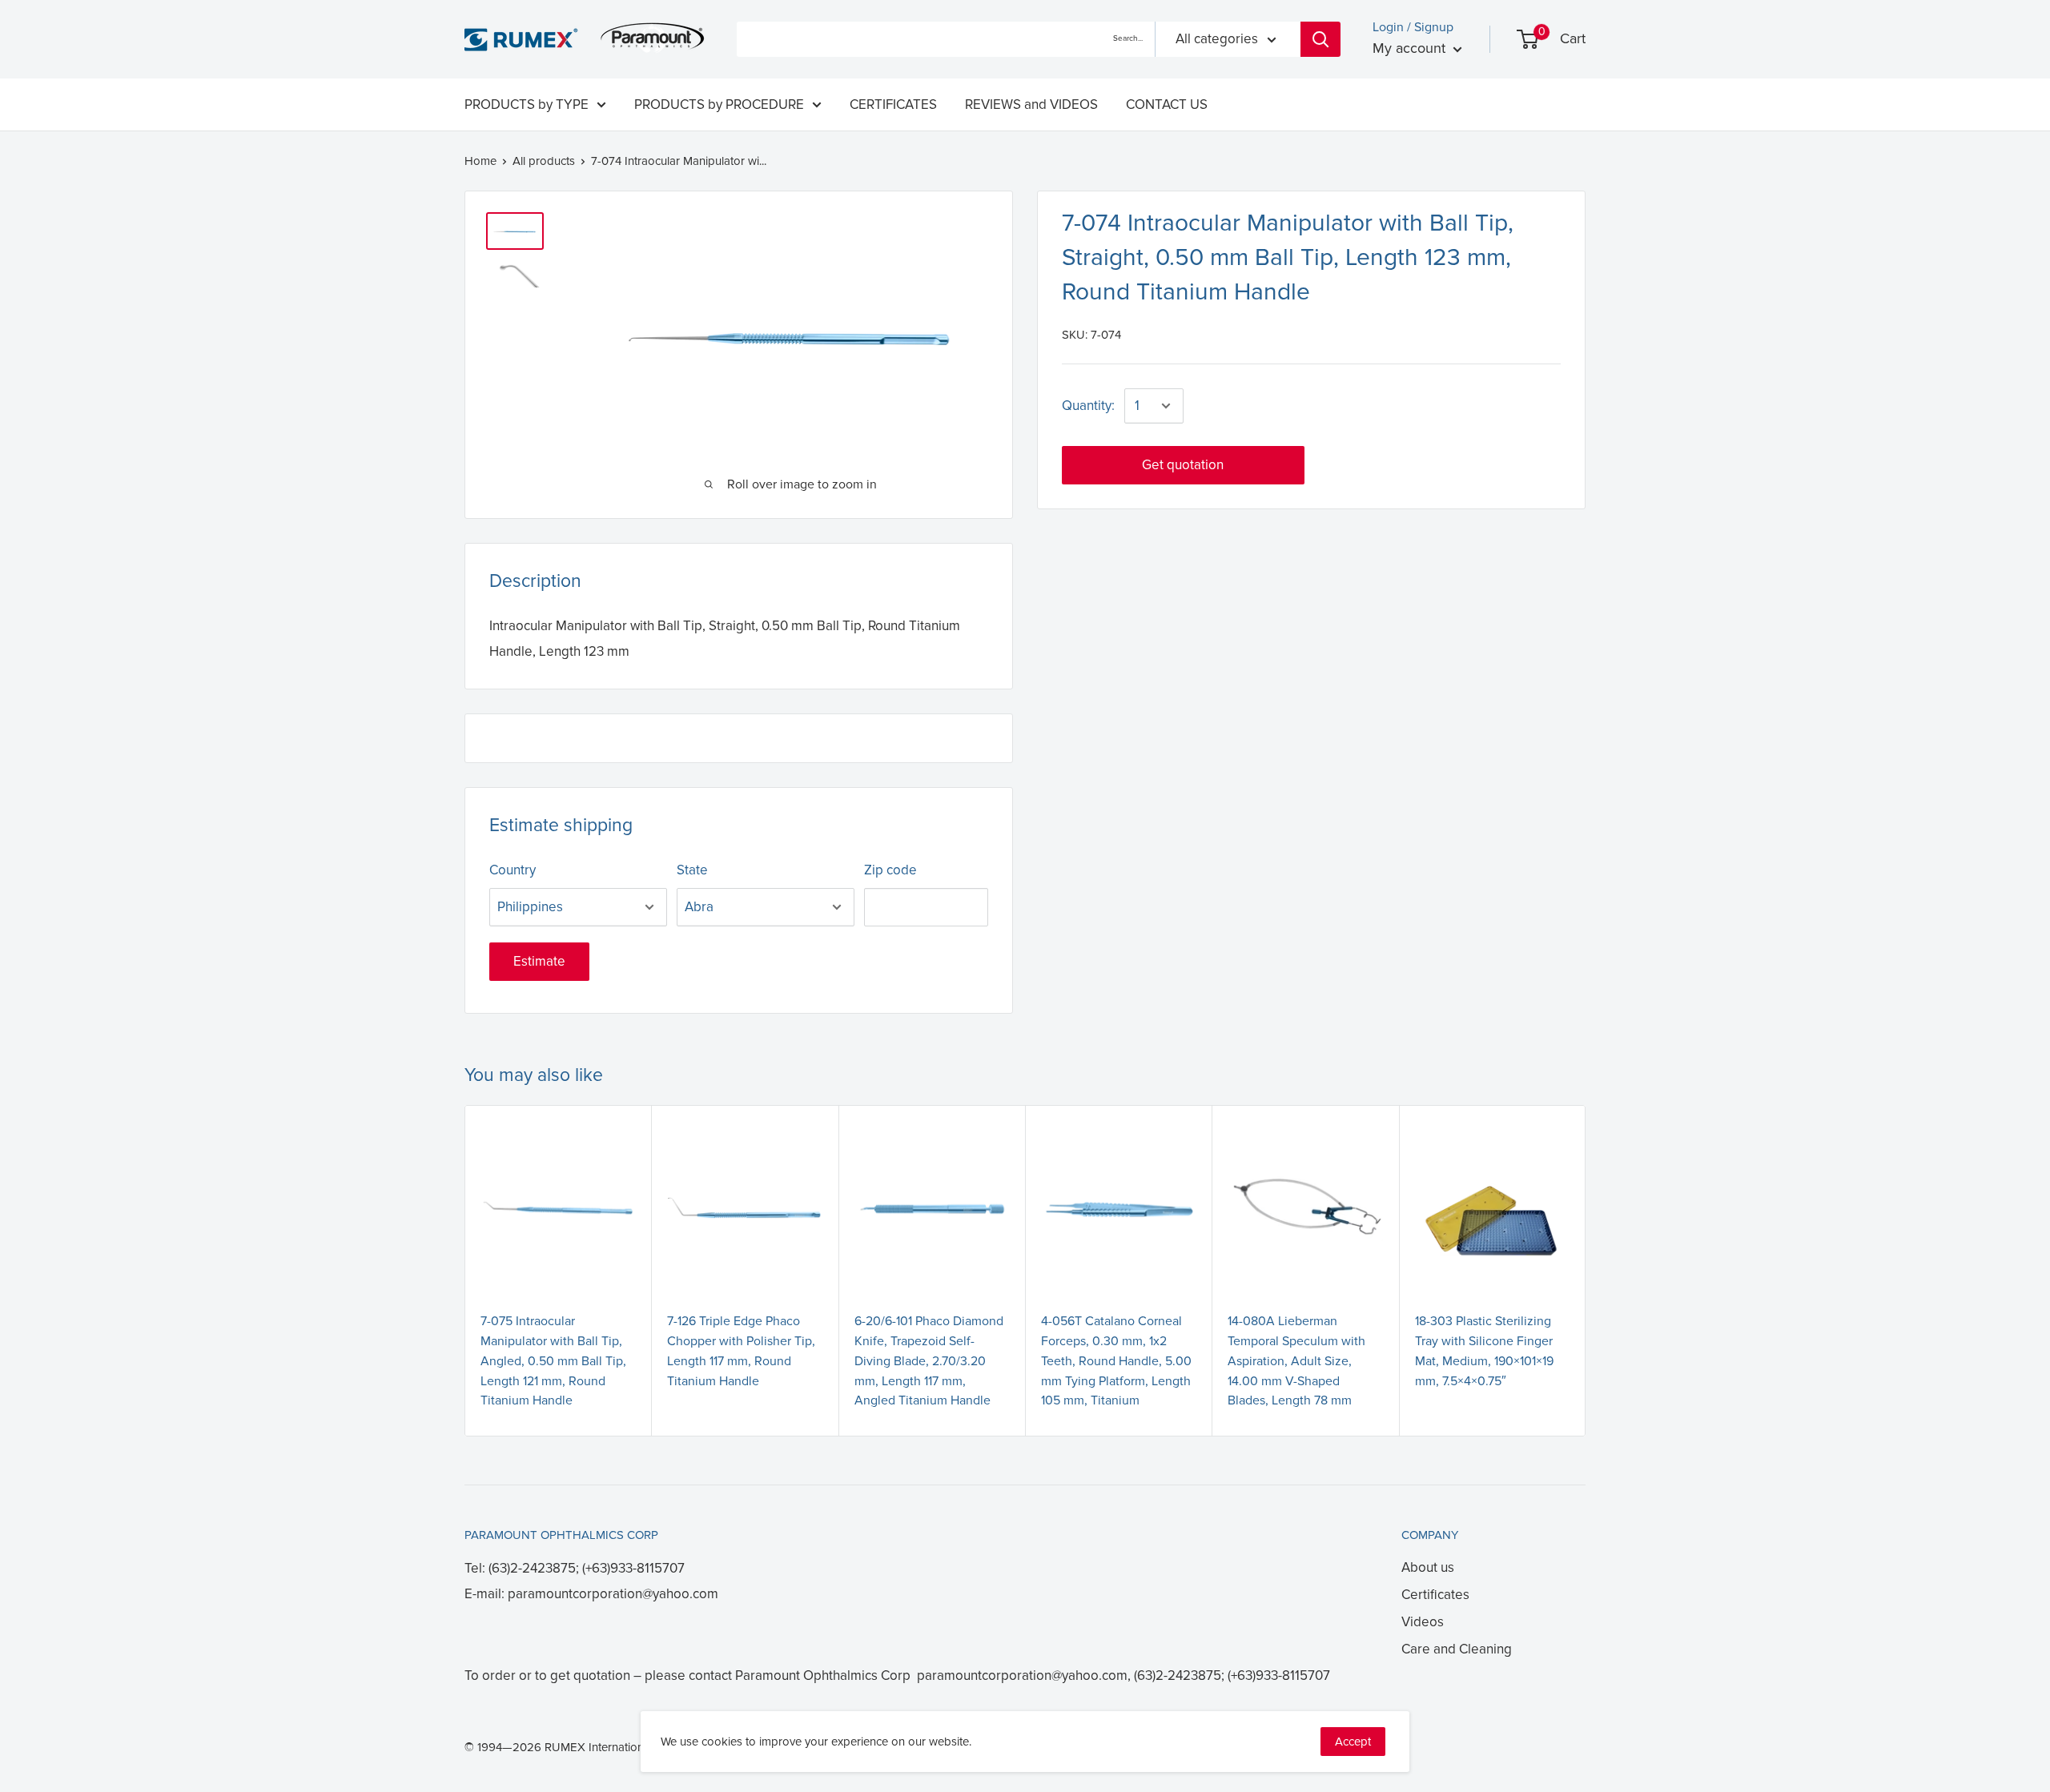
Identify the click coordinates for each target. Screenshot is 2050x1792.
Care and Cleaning (1457, 1649)
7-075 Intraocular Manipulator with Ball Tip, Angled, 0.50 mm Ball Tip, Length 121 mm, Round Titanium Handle (553, 1361)
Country (512, 870)
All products (544, 161)
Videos (1423, 1622)
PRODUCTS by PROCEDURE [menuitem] (719, 104)
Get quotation (1183, 465)
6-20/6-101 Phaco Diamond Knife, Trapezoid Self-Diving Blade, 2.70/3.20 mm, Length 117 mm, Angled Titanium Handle (929, 1361)
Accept (1353, 1742)
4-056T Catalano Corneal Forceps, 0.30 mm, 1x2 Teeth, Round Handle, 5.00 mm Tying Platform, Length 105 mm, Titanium (1116, 1361)
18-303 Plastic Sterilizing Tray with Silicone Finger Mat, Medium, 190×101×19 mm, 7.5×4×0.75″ (1484, 1351)
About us (1428, 1567)
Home (480, 161)
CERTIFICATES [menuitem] (893, 104)
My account (1411, 48)
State (692, 870)
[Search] (1320, 39)
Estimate (539, 961)
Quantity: (1088, 406)
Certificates (1435, 1595)
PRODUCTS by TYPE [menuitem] (527, 104)
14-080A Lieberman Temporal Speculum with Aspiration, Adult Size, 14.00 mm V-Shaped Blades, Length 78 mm (1296, 1361)
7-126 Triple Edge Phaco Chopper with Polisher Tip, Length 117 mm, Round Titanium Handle (741, 1351)
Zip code (890, 870)
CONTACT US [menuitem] (1167, 104)
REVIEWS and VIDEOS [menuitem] (1031, 104)
